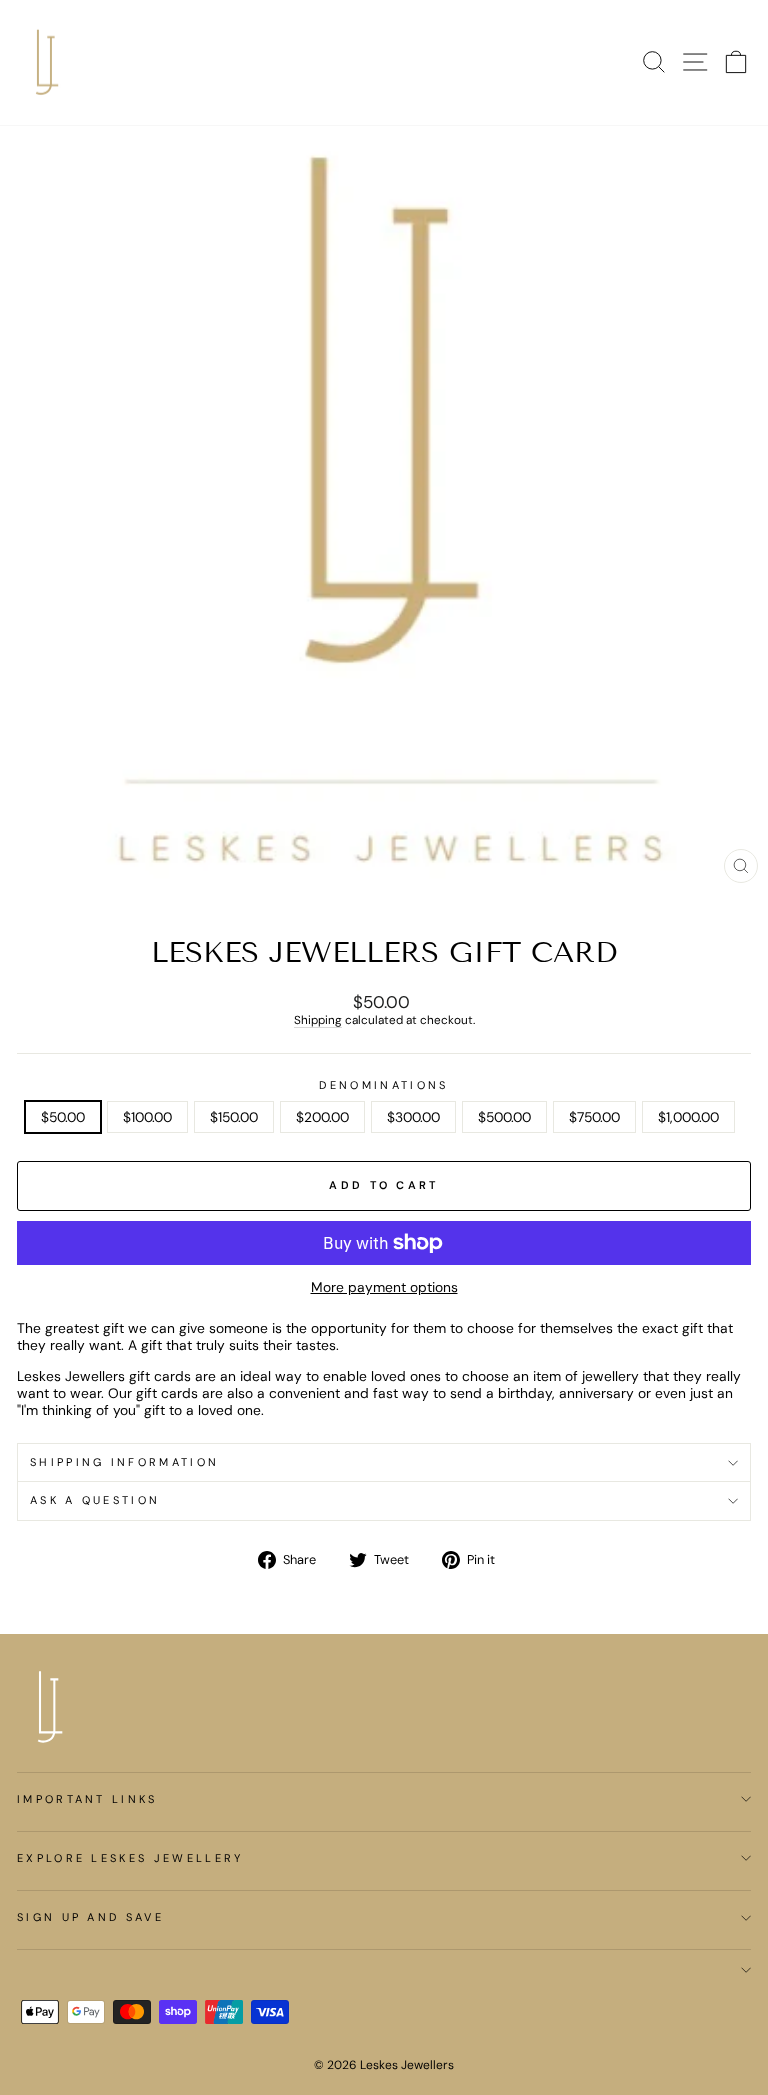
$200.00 (322, 1117)
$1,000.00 (688, 1117)
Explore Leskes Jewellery (130, 1858)
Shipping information (124, 1462)
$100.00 (147, 1117)
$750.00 (594, 1117)
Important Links (87, 1799)
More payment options (384, 1287)
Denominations (383, 1085)
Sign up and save (90, 1917)
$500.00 (504, 1117)
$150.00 (234, 1117)
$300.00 (413, 1117)
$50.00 (63, 1117)
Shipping (318, 1020)
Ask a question (95, 1500)
